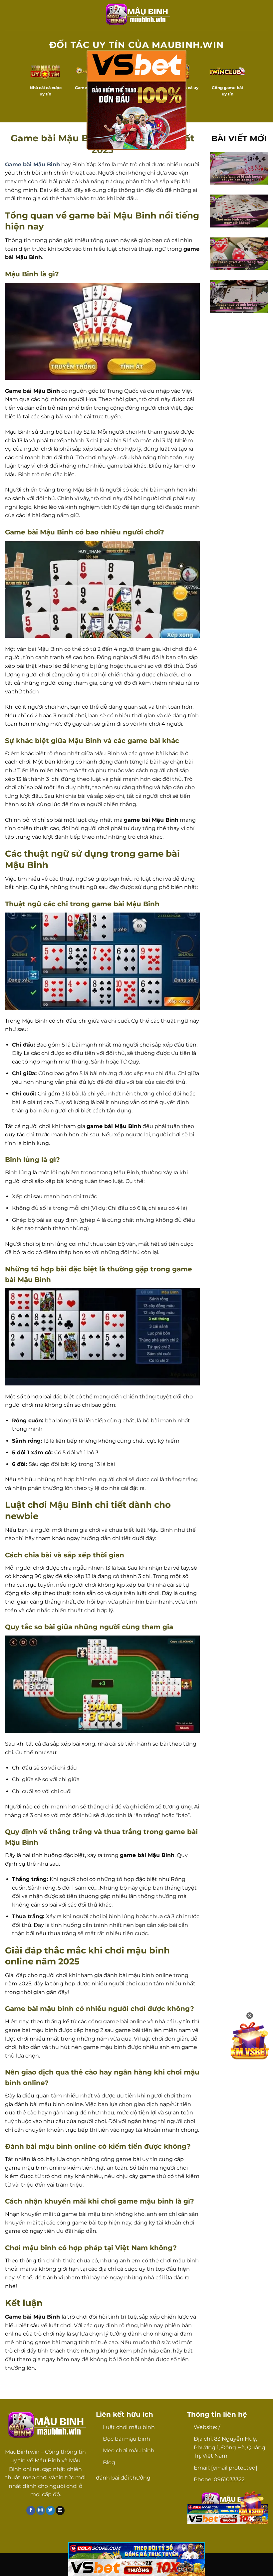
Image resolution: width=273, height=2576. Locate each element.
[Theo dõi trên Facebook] (31, 2510)
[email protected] (234, 2468)
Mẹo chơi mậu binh (129, 2450)
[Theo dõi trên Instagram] (41, 2510)
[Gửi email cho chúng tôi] (60, 2510)
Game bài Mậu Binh (32, 164)
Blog (109, 2462)
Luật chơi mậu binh (129, 2427)
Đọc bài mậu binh (127, 2439)
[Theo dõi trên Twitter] (50, 2510)
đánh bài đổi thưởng (123, 2478)
